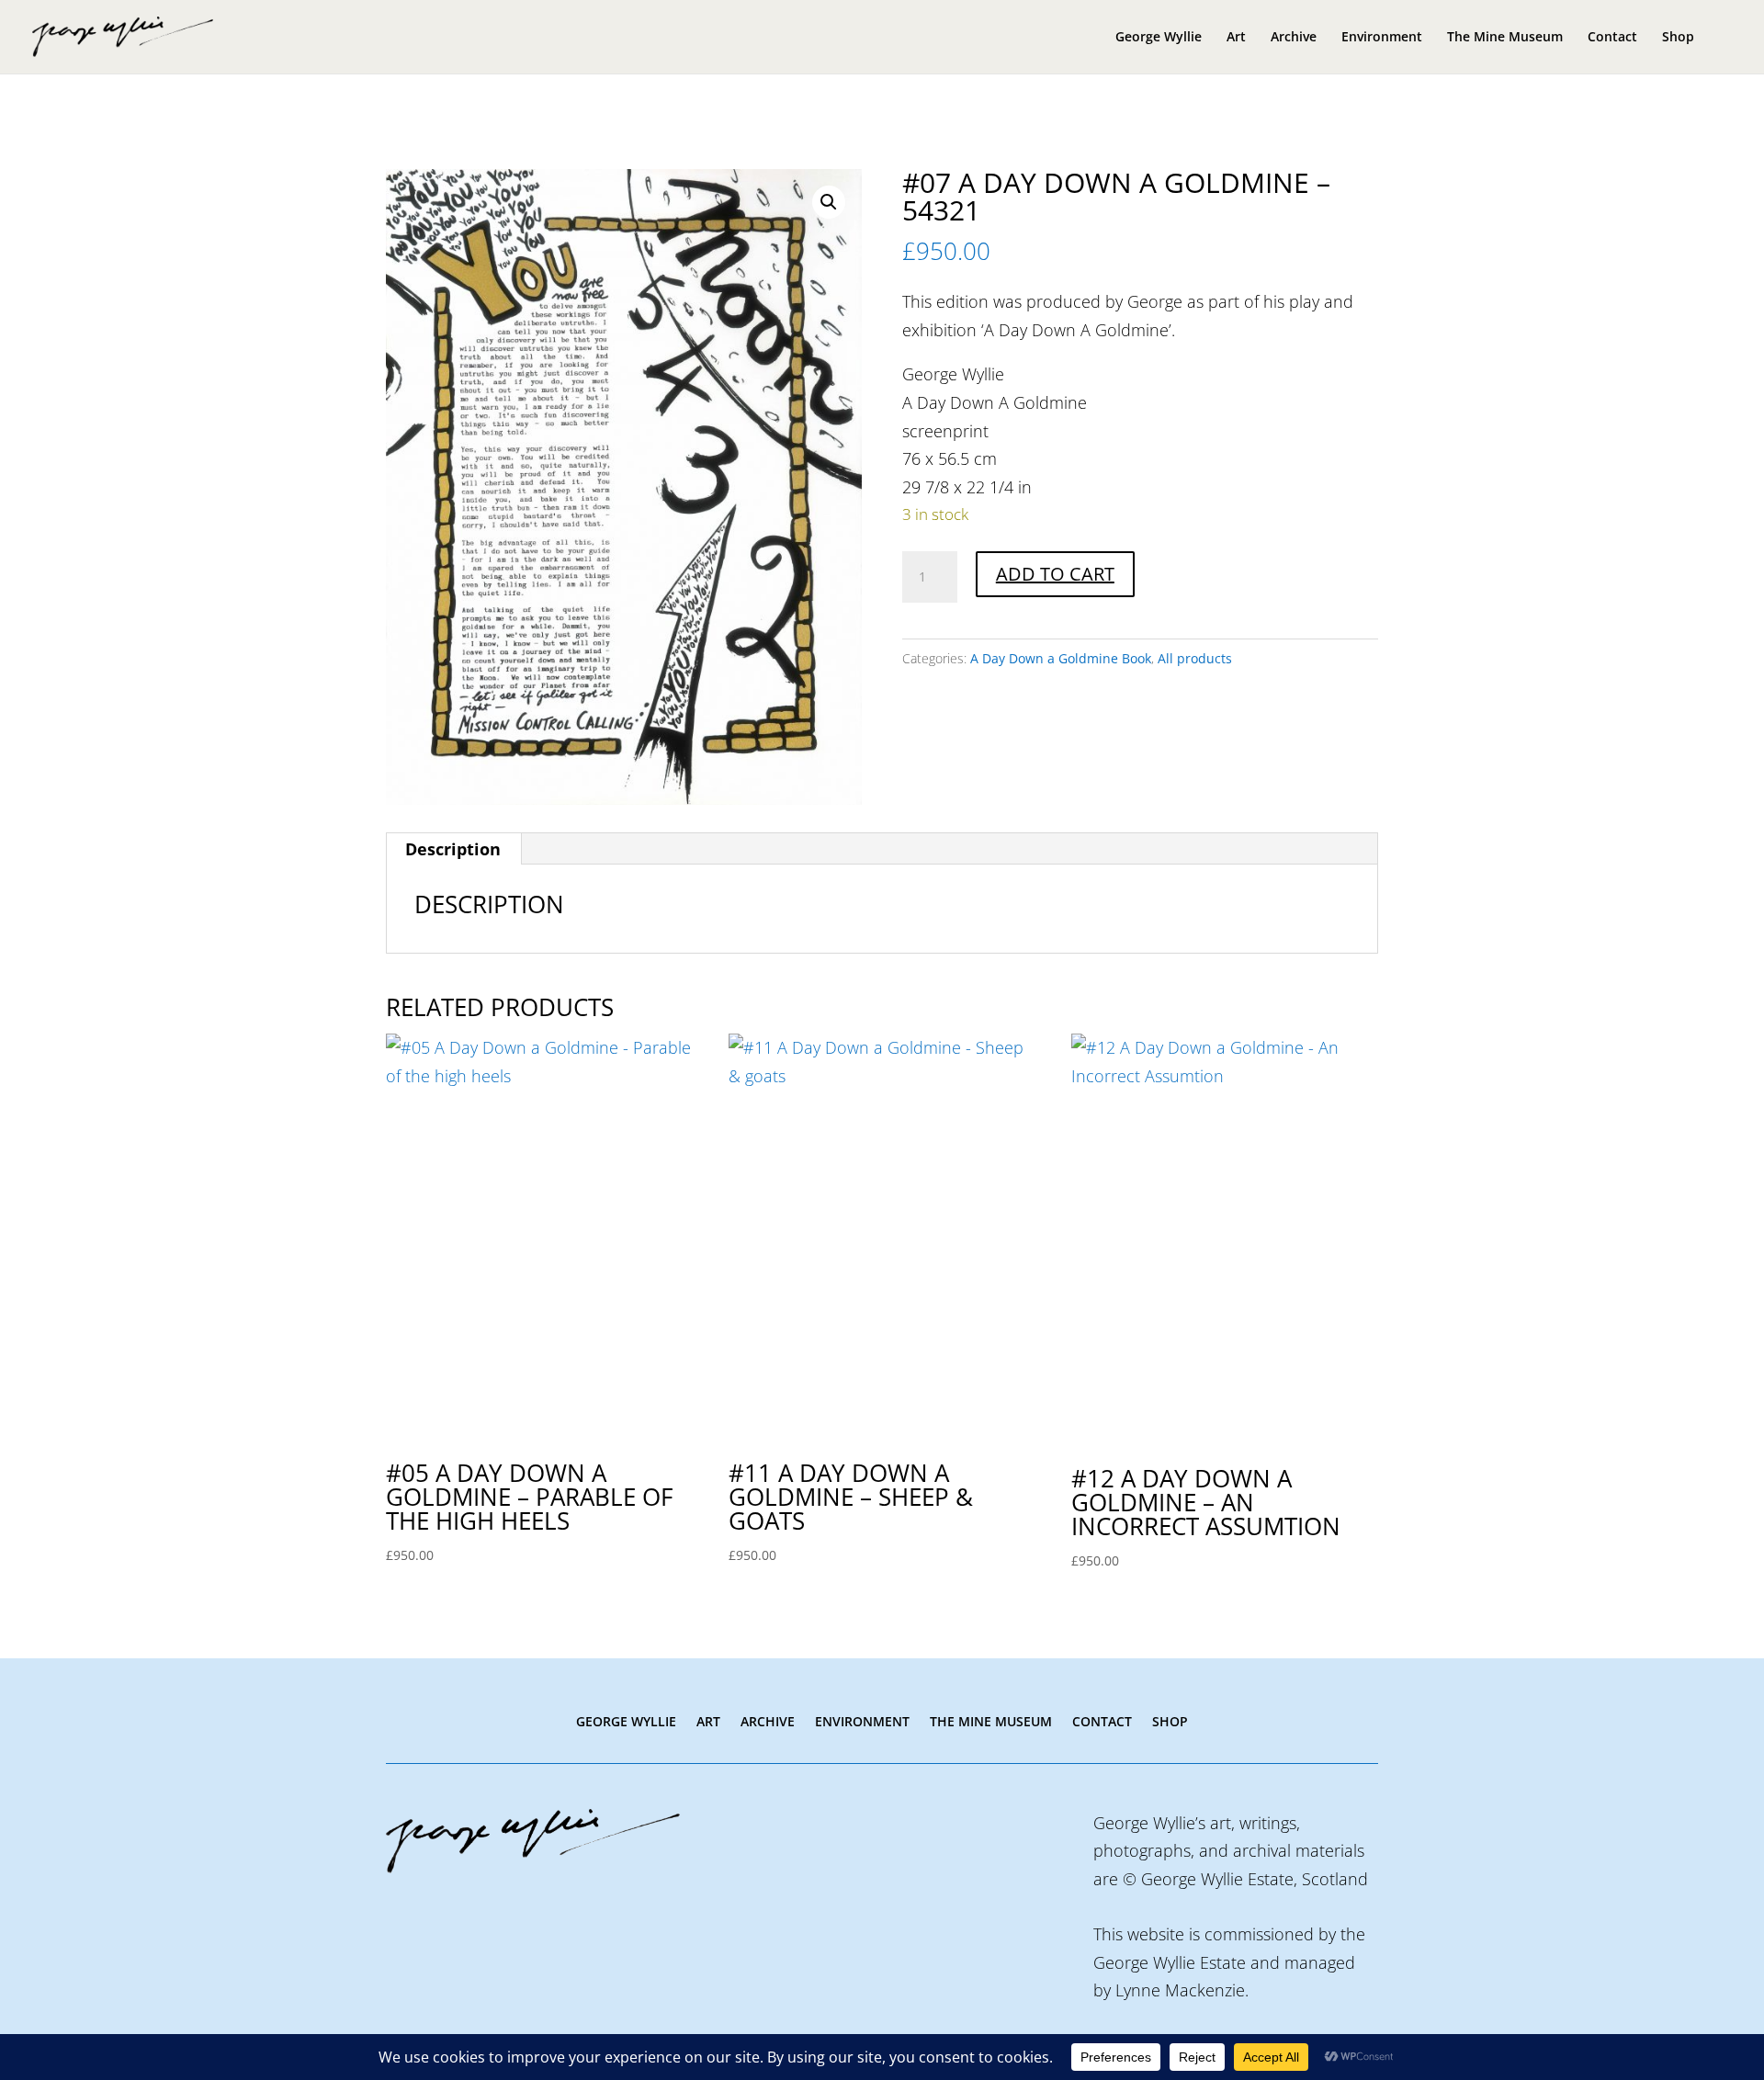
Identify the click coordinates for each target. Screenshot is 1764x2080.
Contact (1612, 38)
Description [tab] (453, 849)
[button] (829, 202)
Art (1236, 38)
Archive (1294, 38)
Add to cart (1055, 574)
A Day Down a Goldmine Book (1061, 658)
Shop (1678, 38)
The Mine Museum (1505, 38)
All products (1195, 658)
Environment (1382, 38)
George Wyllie (1159, 38)
